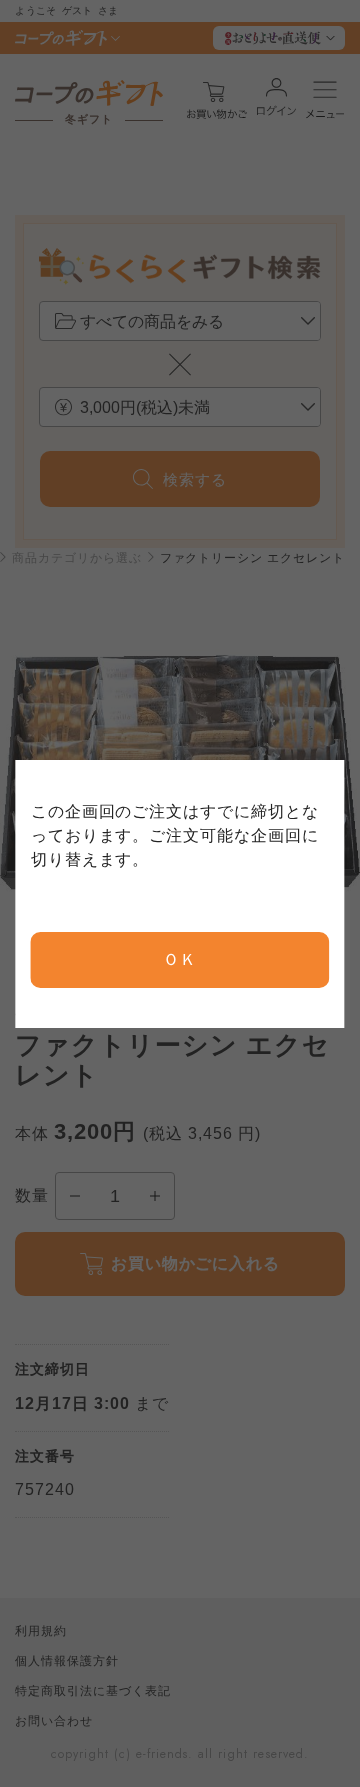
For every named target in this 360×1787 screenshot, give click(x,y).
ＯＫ (180, 959)
